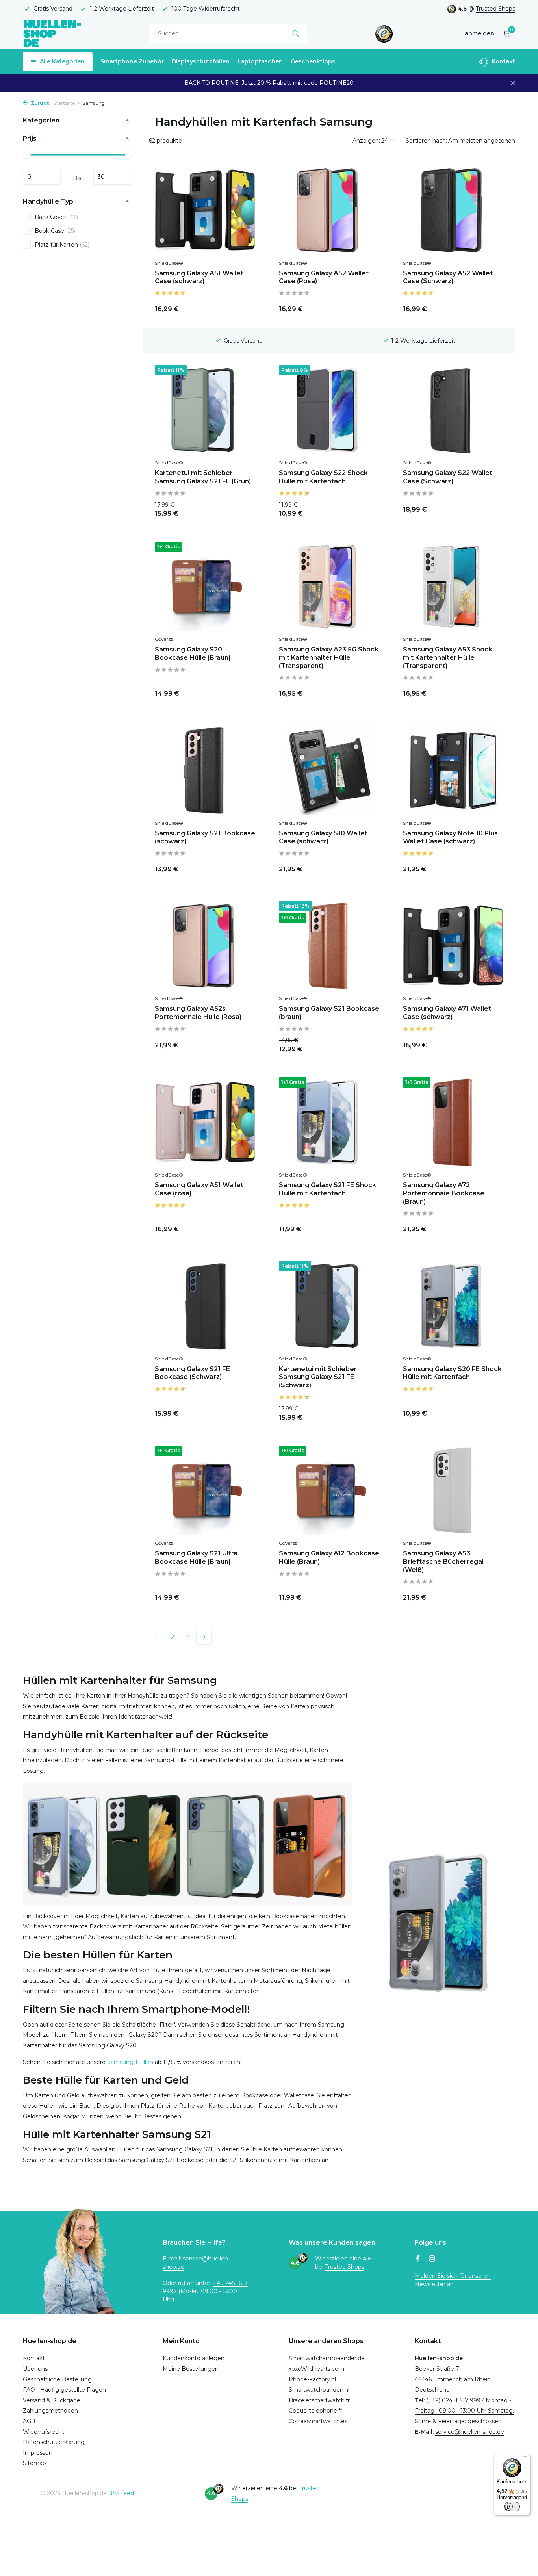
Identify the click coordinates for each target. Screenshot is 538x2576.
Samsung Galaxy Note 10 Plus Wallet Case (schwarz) (450, 837)
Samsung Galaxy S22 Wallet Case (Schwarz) (448, 477)
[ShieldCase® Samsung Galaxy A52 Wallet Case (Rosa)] (329, 210)
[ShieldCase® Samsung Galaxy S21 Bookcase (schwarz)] (205, 770)
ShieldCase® (169, 263)
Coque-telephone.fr (315, 2411)
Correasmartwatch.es (318, 2421)
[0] (504, 34)
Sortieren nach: (426, 141)
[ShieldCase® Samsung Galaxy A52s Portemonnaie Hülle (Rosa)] (205, 946)
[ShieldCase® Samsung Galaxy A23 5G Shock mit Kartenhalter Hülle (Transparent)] (329, 586)
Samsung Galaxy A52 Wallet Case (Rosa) (324, 277)
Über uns (35, 2369)
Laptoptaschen (260, 61)
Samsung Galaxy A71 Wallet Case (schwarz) (447, 1013)
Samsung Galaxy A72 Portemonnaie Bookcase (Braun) (444, 1193)
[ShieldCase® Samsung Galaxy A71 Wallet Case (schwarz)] (453, 946)
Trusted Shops (495, 9)
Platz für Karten (62, 244)
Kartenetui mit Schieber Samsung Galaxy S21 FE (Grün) (203, 477)
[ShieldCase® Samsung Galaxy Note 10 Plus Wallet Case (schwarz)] (453, 770)
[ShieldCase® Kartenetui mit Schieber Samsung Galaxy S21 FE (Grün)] (205, 410)
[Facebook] (418, 2259)
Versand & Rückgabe (52, 2400)
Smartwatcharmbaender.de (327, 2358)
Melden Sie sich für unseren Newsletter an (453, 2280)
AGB (29, 2421)
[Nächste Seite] (204, 1637)
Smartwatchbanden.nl (319, 2390)
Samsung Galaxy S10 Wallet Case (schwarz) (323, 837)
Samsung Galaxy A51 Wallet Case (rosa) (199, 1189)
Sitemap (34, 2463)
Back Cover (56, 217)
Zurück (40, 103)
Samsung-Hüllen (130, 2062)
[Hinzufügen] (241, 307)
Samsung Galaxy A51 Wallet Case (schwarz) (199, 277)
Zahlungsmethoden (50, 2411)
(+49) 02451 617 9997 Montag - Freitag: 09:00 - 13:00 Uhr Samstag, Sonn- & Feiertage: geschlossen (464, 2411)
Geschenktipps (313, 61)
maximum (112, 177)
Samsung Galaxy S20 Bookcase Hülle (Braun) (193, 653)
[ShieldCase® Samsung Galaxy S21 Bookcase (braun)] (329, 946)
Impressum (39, 2453)
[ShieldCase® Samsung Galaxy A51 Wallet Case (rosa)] (205, 1122)
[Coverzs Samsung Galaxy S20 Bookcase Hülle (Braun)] (205, 586)
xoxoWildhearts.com (316, 2369)
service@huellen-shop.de (470, 2432)
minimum (42, 177)
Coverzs (164, 639)
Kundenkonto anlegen (194, 2358)
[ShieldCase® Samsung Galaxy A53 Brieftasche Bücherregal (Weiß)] (453, 1490)
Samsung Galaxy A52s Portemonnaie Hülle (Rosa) (198, 1013)
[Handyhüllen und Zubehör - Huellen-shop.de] (52, 33)
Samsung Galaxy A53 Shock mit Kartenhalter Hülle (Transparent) (448, 658)
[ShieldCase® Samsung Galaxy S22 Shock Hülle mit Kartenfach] (329, 410)
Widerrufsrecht (44, 2432)
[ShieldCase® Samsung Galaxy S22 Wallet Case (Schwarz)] (453, 410)
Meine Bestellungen (191, 2369)
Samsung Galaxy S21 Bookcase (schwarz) (205, 837)
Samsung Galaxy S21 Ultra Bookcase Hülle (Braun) (196, 1557)
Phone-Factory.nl (312, 2379)
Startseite (64, 103)
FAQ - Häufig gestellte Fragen (64, 2390)
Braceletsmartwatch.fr (319, 2400)
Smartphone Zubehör (132, 61)
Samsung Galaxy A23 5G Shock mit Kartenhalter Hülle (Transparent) (329, 658)
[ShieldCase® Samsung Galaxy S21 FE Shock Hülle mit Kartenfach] (329, 1122)
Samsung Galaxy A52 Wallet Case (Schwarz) (448, 277)
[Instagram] (432, 2259)
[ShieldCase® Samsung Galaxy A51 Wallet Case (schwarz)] (205, 210)
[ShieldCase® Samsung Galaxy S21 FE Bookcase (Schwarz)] (205, 1306)
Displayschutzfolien (201, 61)
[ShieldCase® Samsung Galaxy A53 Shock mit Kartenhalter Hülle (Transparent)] (453, 586)
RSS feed (121, 2493)
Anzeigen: (366, 141)
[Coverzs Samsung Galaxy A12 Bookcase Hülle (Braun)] (329, 1490)
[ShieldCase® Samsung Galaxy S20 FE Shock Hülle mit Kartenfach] (453, 1306)
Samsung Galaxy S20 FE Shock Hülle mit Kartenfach (452, 1373)
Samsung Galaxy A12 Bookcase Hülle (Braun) (329, 1557)
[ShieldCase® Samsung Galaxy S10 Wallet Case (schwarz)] (329, 770)
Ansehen (360, 508)
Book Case (55, 230)
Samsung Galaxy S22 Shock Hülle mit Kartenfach (323, 477)
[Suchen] (296, 33)
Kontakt (503, 61)
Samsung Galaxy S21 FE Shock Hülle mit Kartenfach (327, 1189)
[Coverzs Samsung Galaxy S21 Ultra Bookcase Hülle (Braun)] (205, 1490)
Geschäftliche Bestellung (57, 2379)
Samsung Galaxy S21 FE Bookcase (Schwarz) (192, 1373)
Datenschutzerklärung (54, 2442)
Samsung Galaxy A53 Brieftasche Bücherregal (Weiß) (443, 1562)
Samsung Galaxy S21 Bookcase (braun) (329, 1013)
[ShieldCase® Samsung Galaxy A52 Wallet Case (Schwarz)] (453, 210)
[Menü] (525, 2459)
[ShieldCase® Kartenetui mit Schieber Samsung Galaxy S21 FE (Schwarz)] (329, 1306)
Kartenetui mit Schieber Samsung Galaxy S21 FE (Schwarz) (318, 1377)
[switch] (512, 2507)
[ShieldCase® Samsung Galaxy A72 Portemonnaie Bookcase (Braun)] (453, 1122)
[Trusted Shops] (384, 33)
